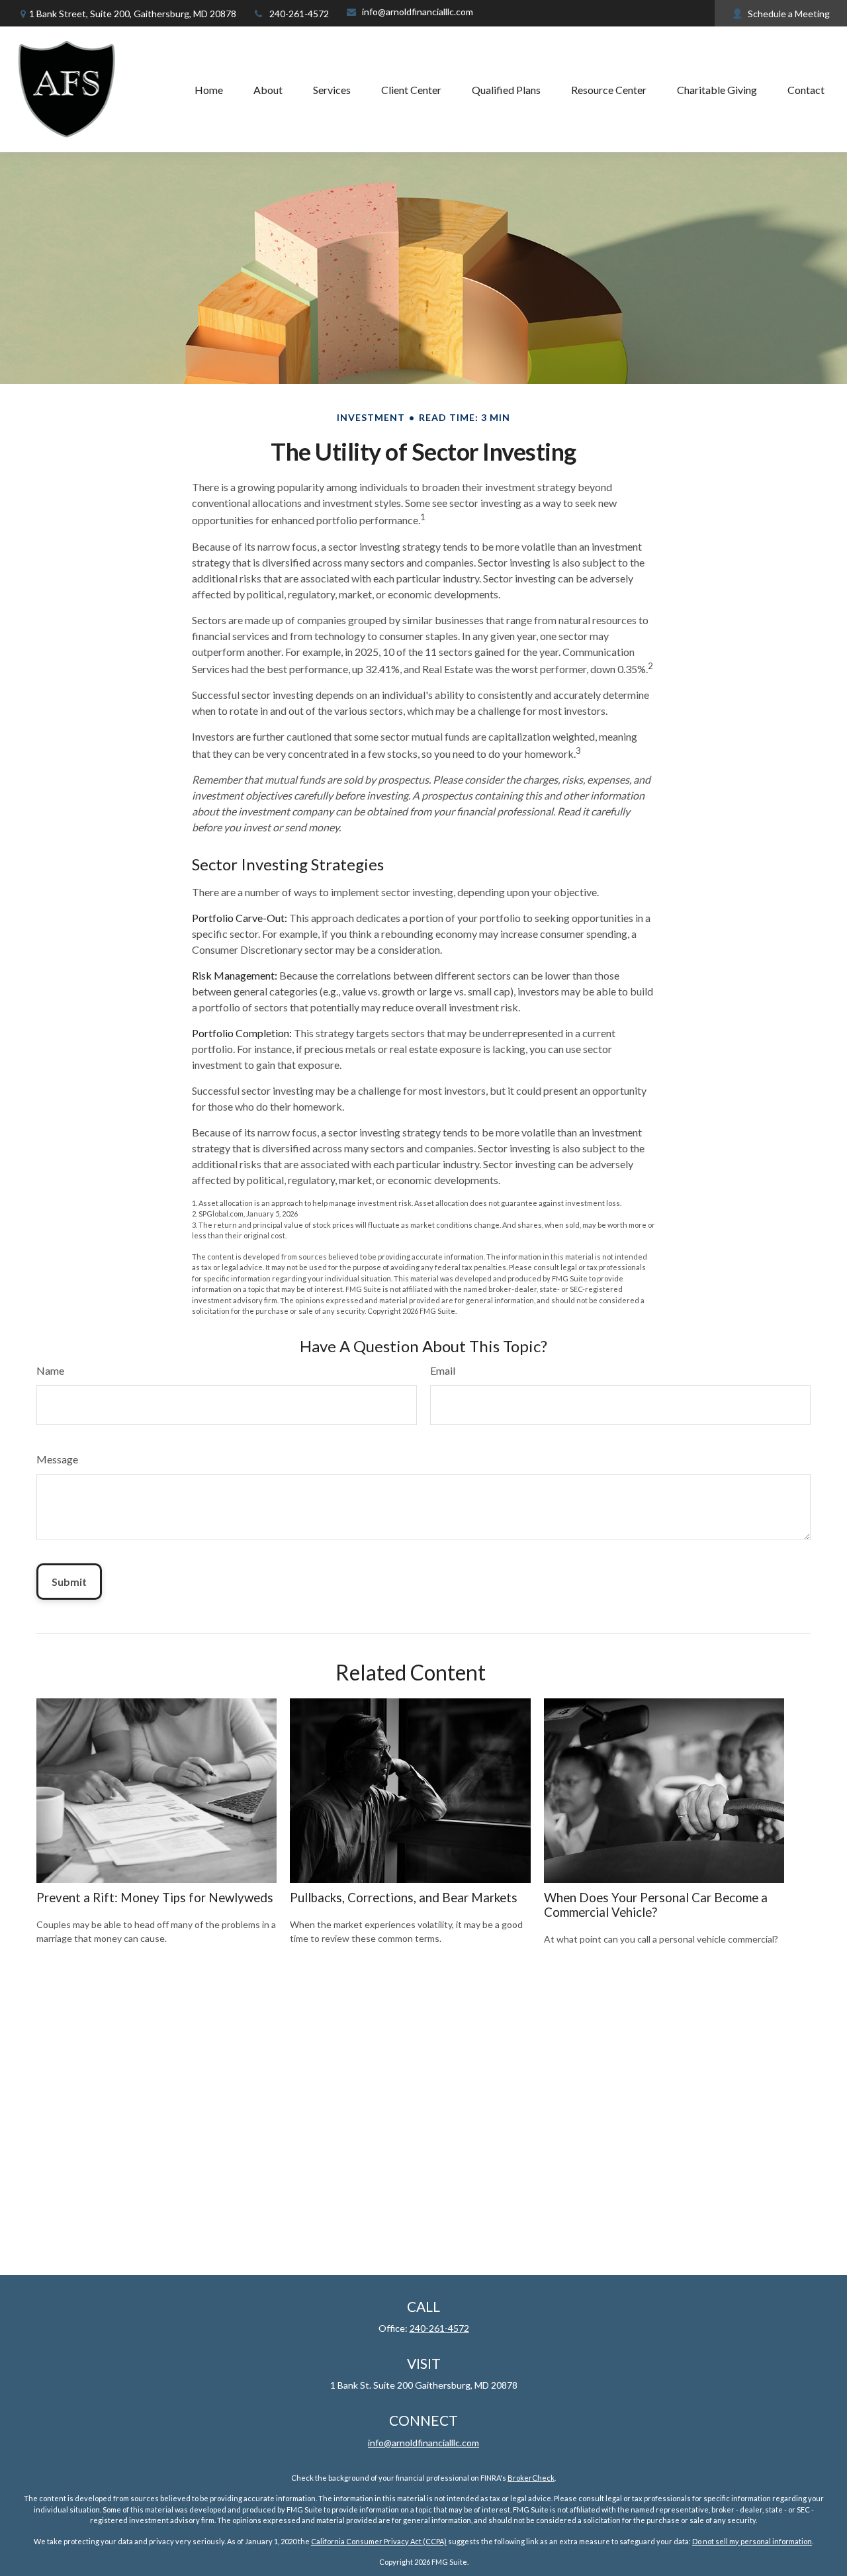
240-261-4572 (299, 14)
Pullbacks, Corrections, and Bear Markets (404, 1898)
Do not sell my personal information (752, 2541)
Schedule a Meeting (789, 14)
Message (57, 1459)
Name (50, 1370)
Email (443, 1370)
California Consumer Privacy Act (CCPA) (379, 2541)
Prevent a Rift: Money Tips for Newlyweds (155, 1898)
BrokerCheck (531, 2478)
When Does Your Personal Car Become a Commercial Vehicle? (656, 1905)
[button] (209, 89)
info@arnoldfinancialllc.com (418, 12)
